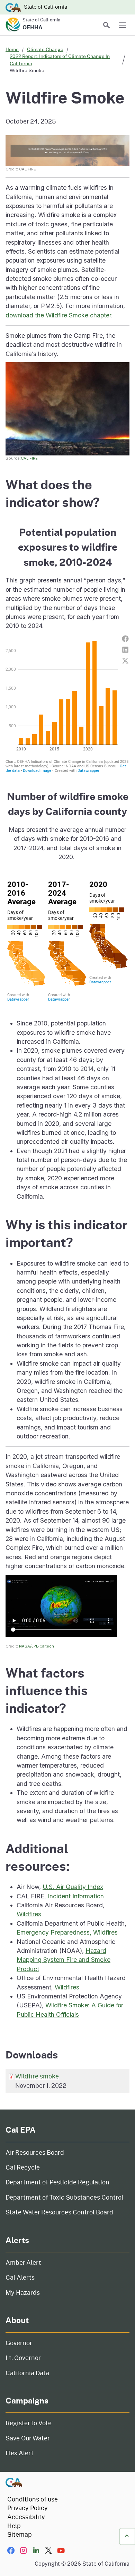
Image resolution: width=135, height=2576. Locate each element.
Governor (19, 2343)
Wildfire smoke (37, 2076)
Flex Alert (20, 2453)
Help (14, 2526)
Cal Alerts (20, 2277)
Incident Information (76, 1896)
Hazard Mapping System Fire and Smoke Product (64, 1960)
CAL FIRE (29, 458)
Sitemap (20, 2534)
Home (12, 49)
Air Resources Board (35, 2152)
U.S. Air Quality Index (73, 1887)
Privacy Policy (28, 2508)
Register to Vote (29, 2423)
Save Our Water (28, 2438)
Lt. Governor (23, 2358)
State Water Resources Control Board (59, 2212)
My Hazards (23, 2292)
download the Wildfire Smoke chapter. (59, 315)
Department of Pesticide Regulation (57, 2182)
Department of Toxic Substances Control (64, 2197)
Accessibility (26, 2517)
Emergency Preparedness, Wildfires (67, 1932)
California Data (27, 2373)
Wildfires (29, 1914)
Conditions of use (33, 2499)
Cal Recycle (23, 2167)
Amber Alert (23, 2262)
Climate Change (45, 49)
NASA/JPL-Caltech (37, 1646)
